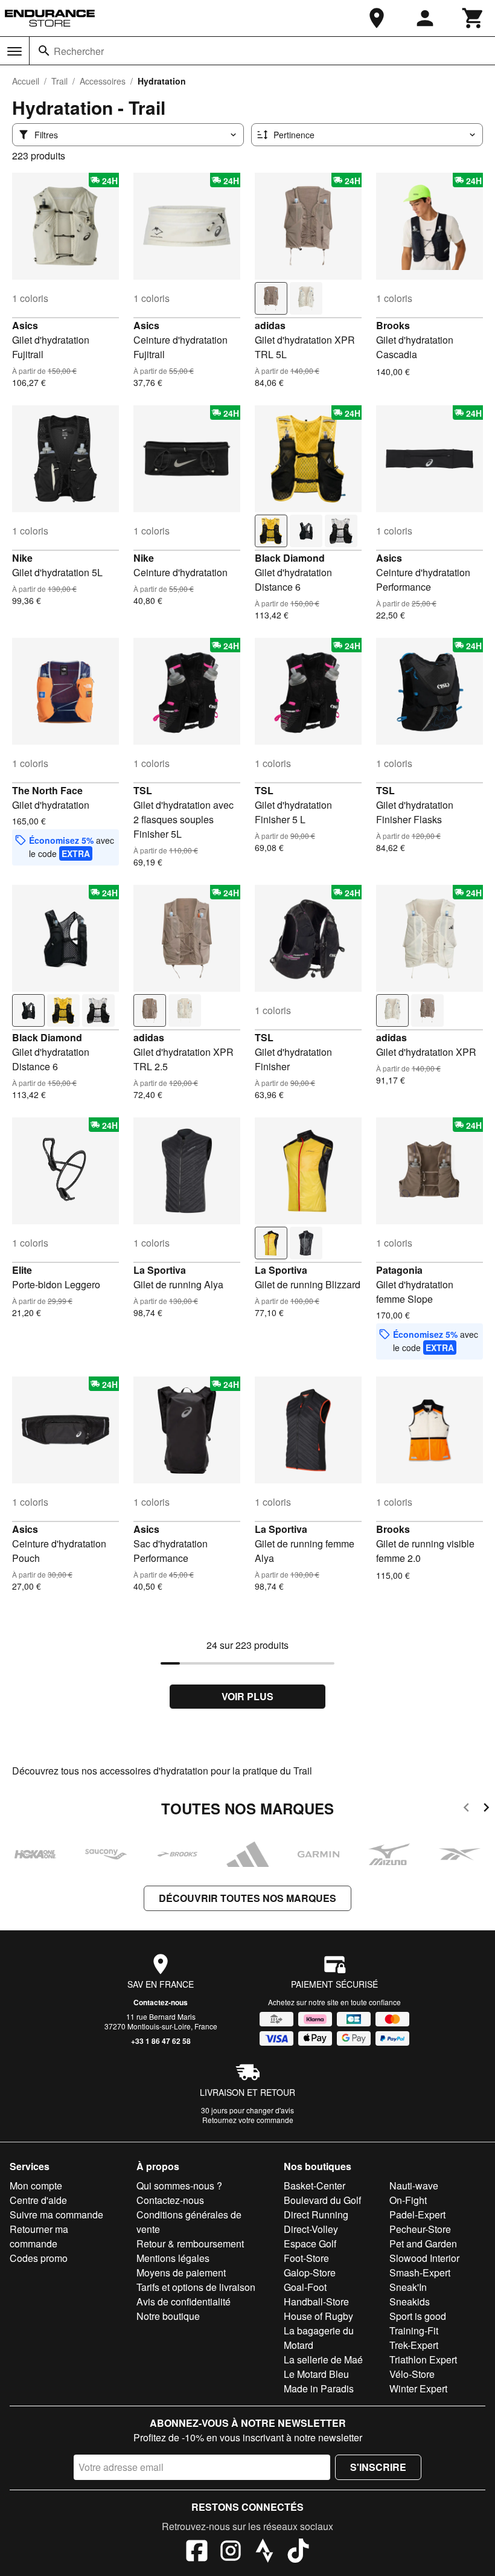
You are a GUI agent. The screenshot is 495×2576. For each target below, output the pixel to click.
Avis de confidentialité (184, 2301)
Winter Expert (418, 2388)
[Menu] (14, 51)
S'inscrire (378, 2467)
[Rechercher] (44, 51)
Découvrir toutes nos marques (247, 1898)
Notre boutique (168, 2316)
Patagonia (399, 1270)
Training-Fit (414, 2330)
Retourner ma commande (39, 2236)
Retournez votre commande (248, 2120)
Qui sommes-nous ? (179, 2186)
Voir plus (247, 1696)
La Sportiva (160, 1270)
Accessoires (103, 81)
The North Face (47, 790)
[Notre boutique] (377, 18)
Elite (22, 1270)
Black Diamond (290, 558)
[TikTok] (298, 2552)
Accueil (26, 81)
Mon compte (36, 2186)
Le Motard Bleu (316, 2374)
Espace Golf (310, 2244)
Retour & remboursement (190, 2244)
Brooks (393, 325)
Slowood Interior (424, 2258)
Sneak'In (408, 2287)
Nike (22, 558)
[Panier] (473, 18)
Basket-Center (315, 2186)
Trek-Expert (414, 2345)
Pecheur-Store (420, 2229)
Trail (59, 81)
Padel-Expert (417, 2215)
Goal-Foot (305, 2287)
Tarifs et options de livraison (196, 2287)
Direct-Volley (311, 2229)
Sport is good (418, 2316)
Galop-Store (310, 2272)
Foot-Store (306, 2258)
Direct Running (316, 2215)
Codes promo (39, 2258)
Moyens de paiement (181, 2272)
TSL (143, 790)
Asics (25, 325)
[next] (486, 1809)
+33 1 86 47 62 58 (161, 2041)
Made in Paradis (319, 2388)
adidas (270, 325)
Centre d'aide (38, 2200)
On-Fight (408, 2200)
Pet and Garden (423, 2244)
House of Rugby (318, 2316)
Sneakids (410, 2301)
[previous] (466, 1809)
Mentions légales (173, 2258)
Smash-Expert (420, 2272)
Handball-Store (316, 2301)
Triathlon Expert (423, 2359)
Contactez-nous (161, 2002)
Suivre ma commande (56, 2215)
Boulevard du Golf (322, 2200)
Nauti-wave (414, 2186)
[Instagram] (231, 2552)
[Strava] (264, 2552)
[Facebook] (197, 2552)
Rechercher (79, 51)
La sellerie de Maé (323, 2359)
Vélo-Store (412, 2374)
